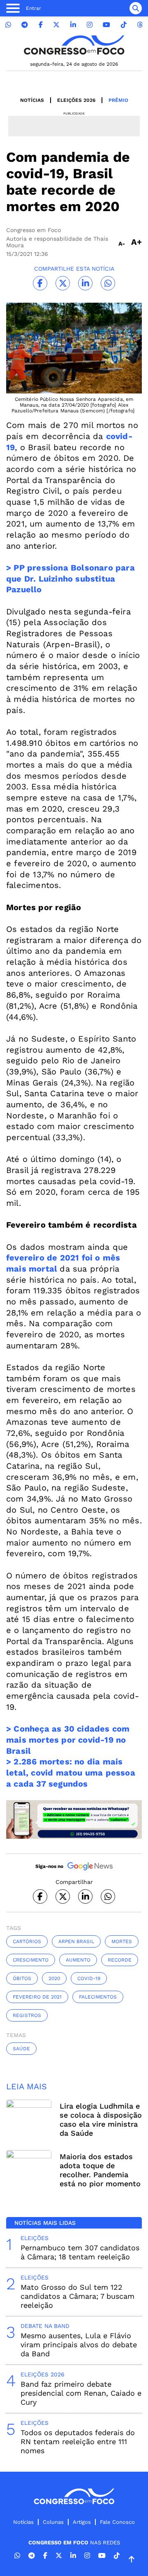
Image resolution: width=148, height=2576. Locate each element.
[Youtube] (106, 25)
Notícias (32, 100)
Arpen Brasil (76, 1941)
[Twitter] (56, 25)
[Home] (74, 45)
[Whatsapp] (8, 25)
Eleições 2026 (76, 100)
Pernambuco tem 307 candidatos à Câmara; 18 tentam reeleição (80, 2252)
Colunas (53, 2522)
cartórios (27, 1941)
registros (27, 2015)
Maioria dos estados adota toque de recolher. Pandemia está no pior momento (100, 2170)
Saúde (21, 2049)
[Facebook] (41, 25)
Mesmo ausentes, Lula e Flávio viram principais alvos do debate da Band (79, 2345)
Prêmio (118, 100)
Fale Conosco (117, 2522)
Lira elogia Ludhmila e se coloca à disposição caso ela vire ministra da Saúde (101, 2119)
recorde (120, 1960)
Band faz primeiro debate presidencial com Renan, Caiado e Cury (81, 2393)
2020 (54, 1978)
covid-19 (89, 1978)
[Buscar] (136, 8)
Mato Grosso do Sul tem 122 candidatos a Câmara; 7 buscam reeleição (77, 2296)
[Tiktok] (124, 25)
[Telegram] (25, 25)
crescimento (31, 1960)
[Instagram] (90, 25)
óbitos (22, 1978)
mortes (122, 1941)
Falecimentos (98, 1997)
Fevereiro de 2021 (37, 1997)
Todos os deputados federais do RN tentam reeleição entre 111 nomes (78, 2441)
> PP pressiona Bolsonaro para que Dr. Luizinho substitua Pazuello (71, 578)
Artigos (82, 2522)
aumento (78, 1960)
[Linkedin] (73, 25)
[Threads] (140, 25)
